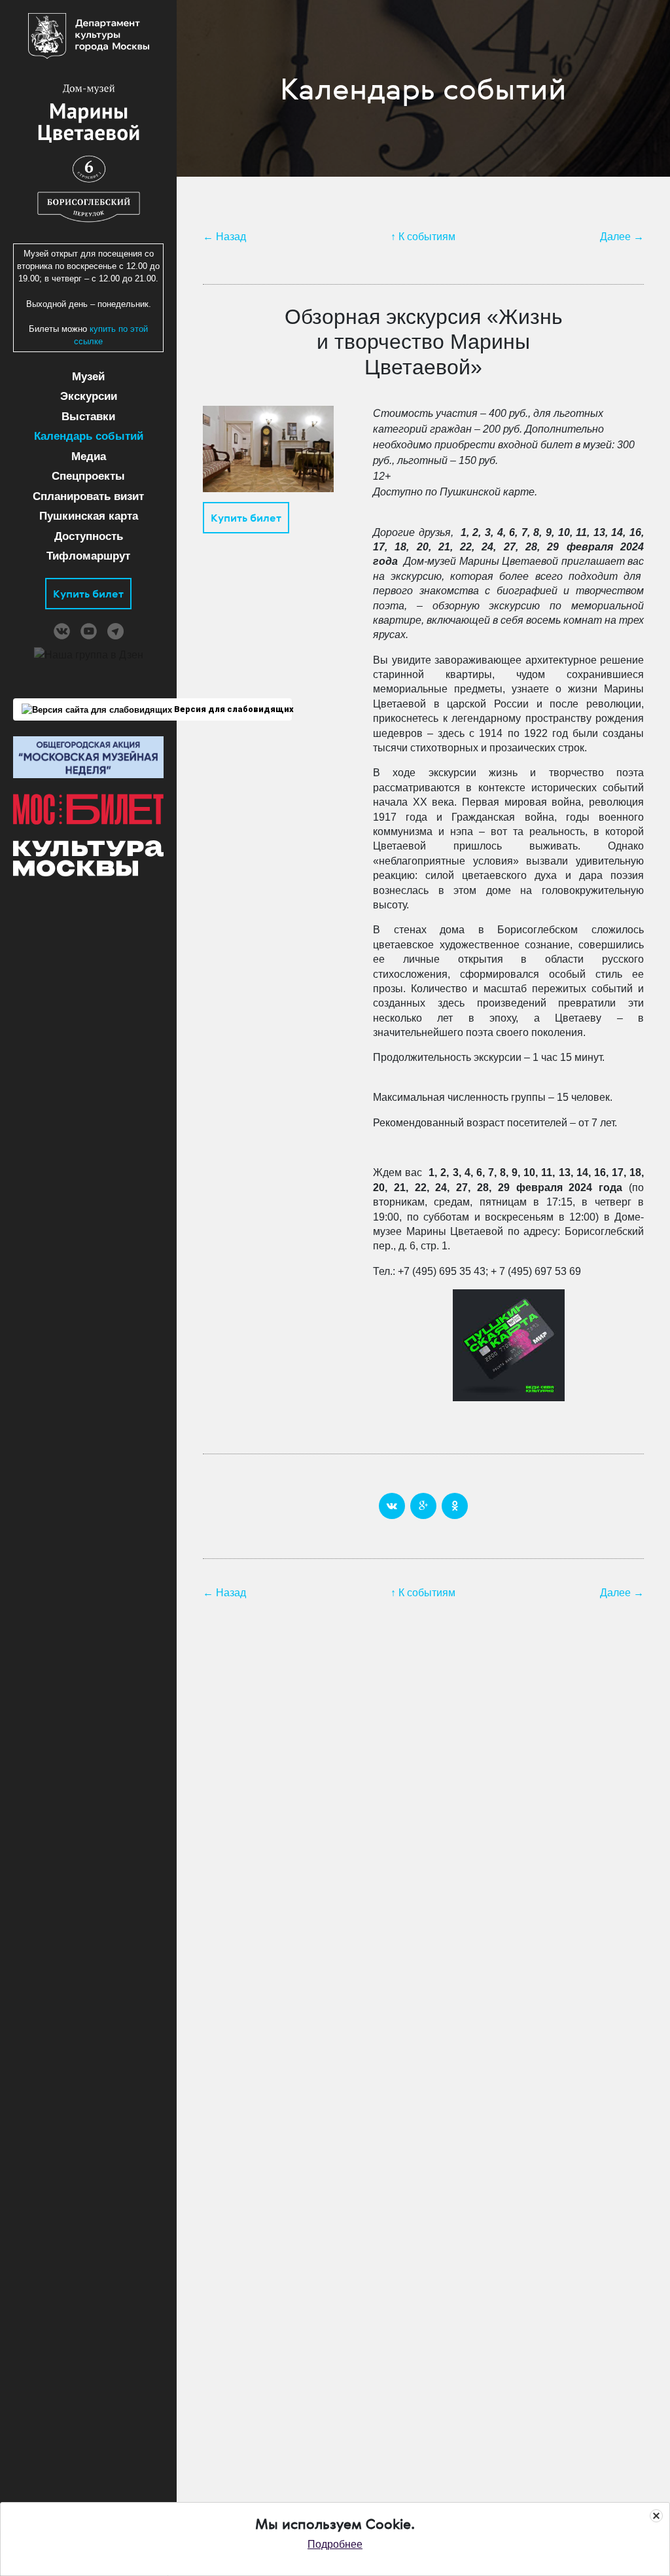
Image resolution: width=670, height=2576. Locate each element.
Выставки (88, 417)
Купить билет (88, 594)
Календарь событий (89, 436)
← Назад (224, 237)
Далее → (622, 237)
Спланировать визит (88, 496)
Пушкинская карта (89, 516)
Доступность (89, 536)
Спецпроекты (88, 476)
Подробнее (335, 2544)
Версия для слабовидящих (232, 709)
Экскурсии (89, 396)
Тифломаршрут (88, 556)
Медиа (89, 456)
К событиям (427, 237)
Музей (88, 377)
